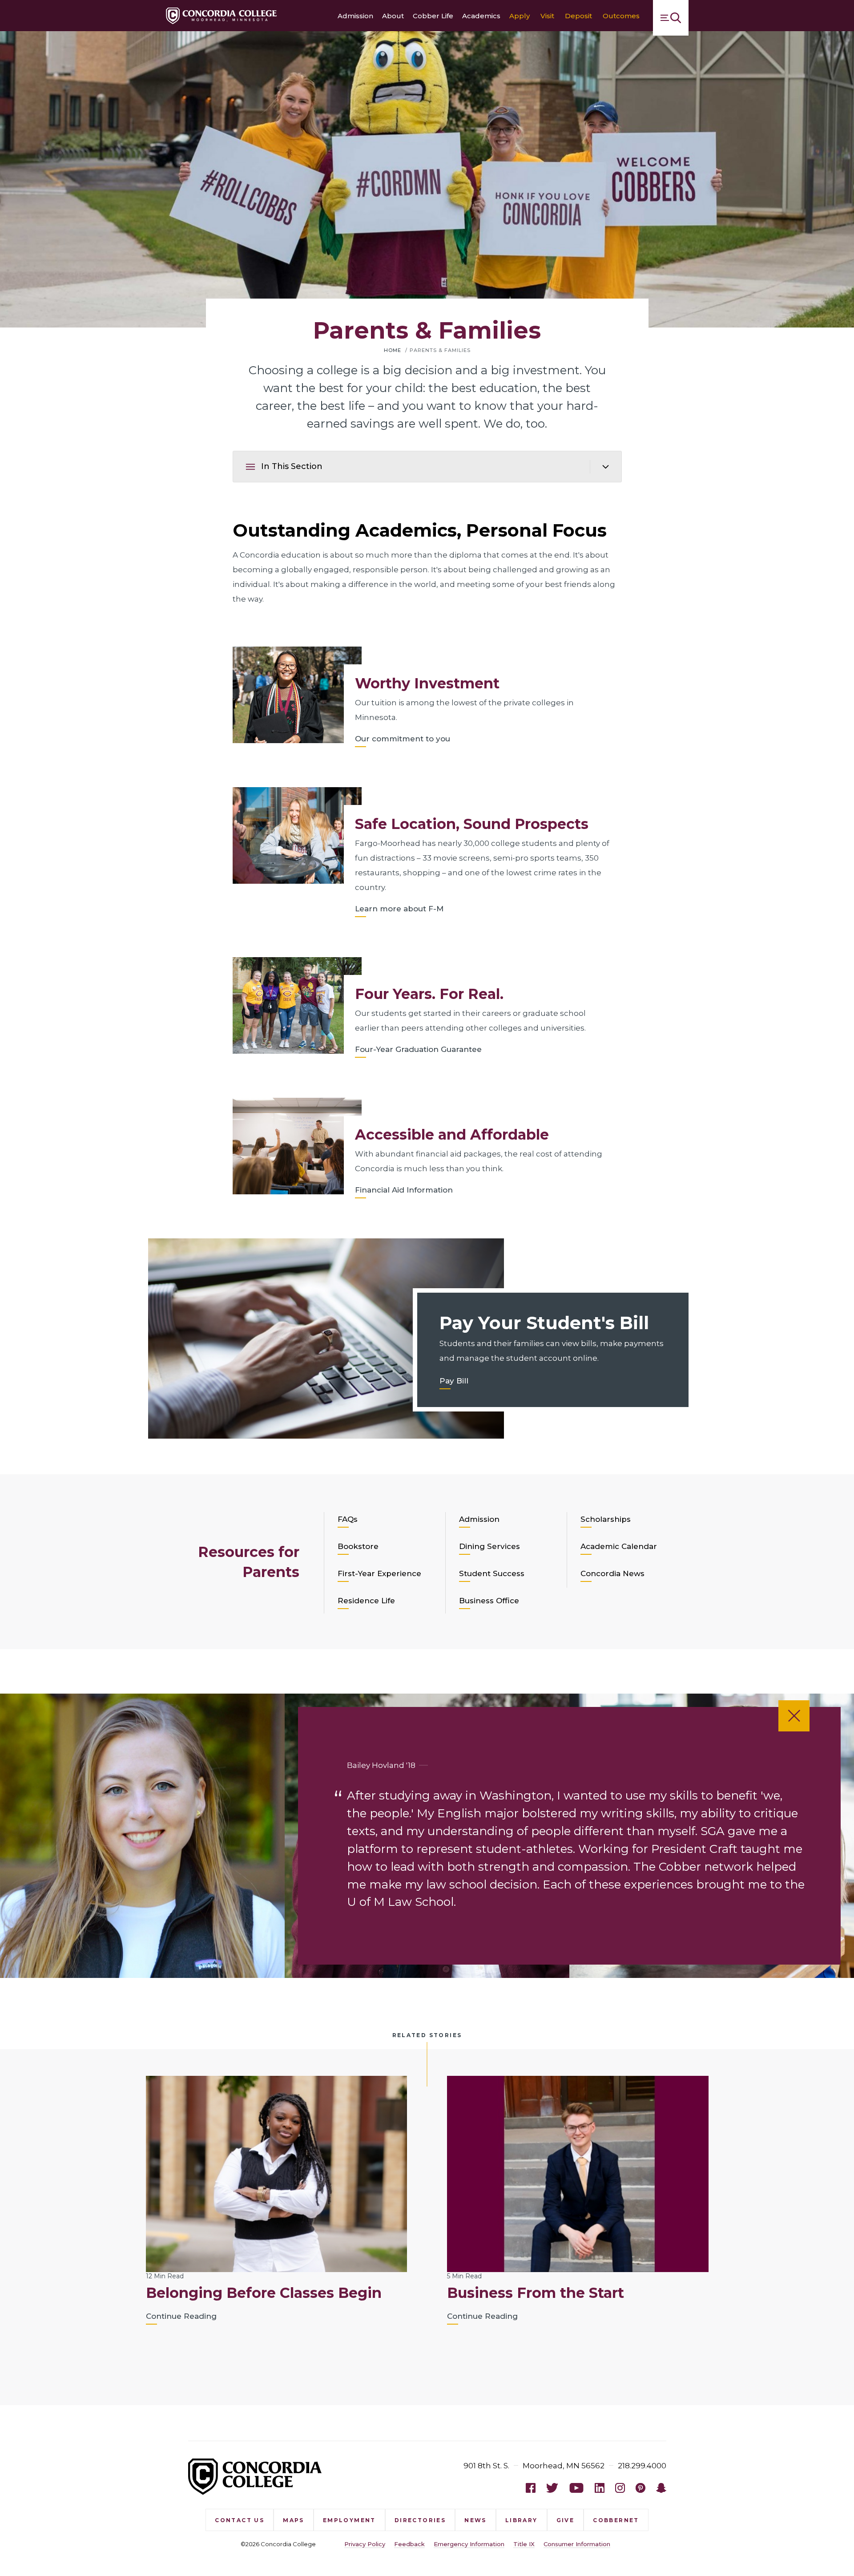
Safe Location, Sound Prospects (472, 824)
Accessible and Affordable (452, 1134)
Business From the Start (536, 2293)
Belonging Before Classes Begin (264, 2293)
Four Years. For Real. (429, 994)
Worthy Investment (427, 683)
